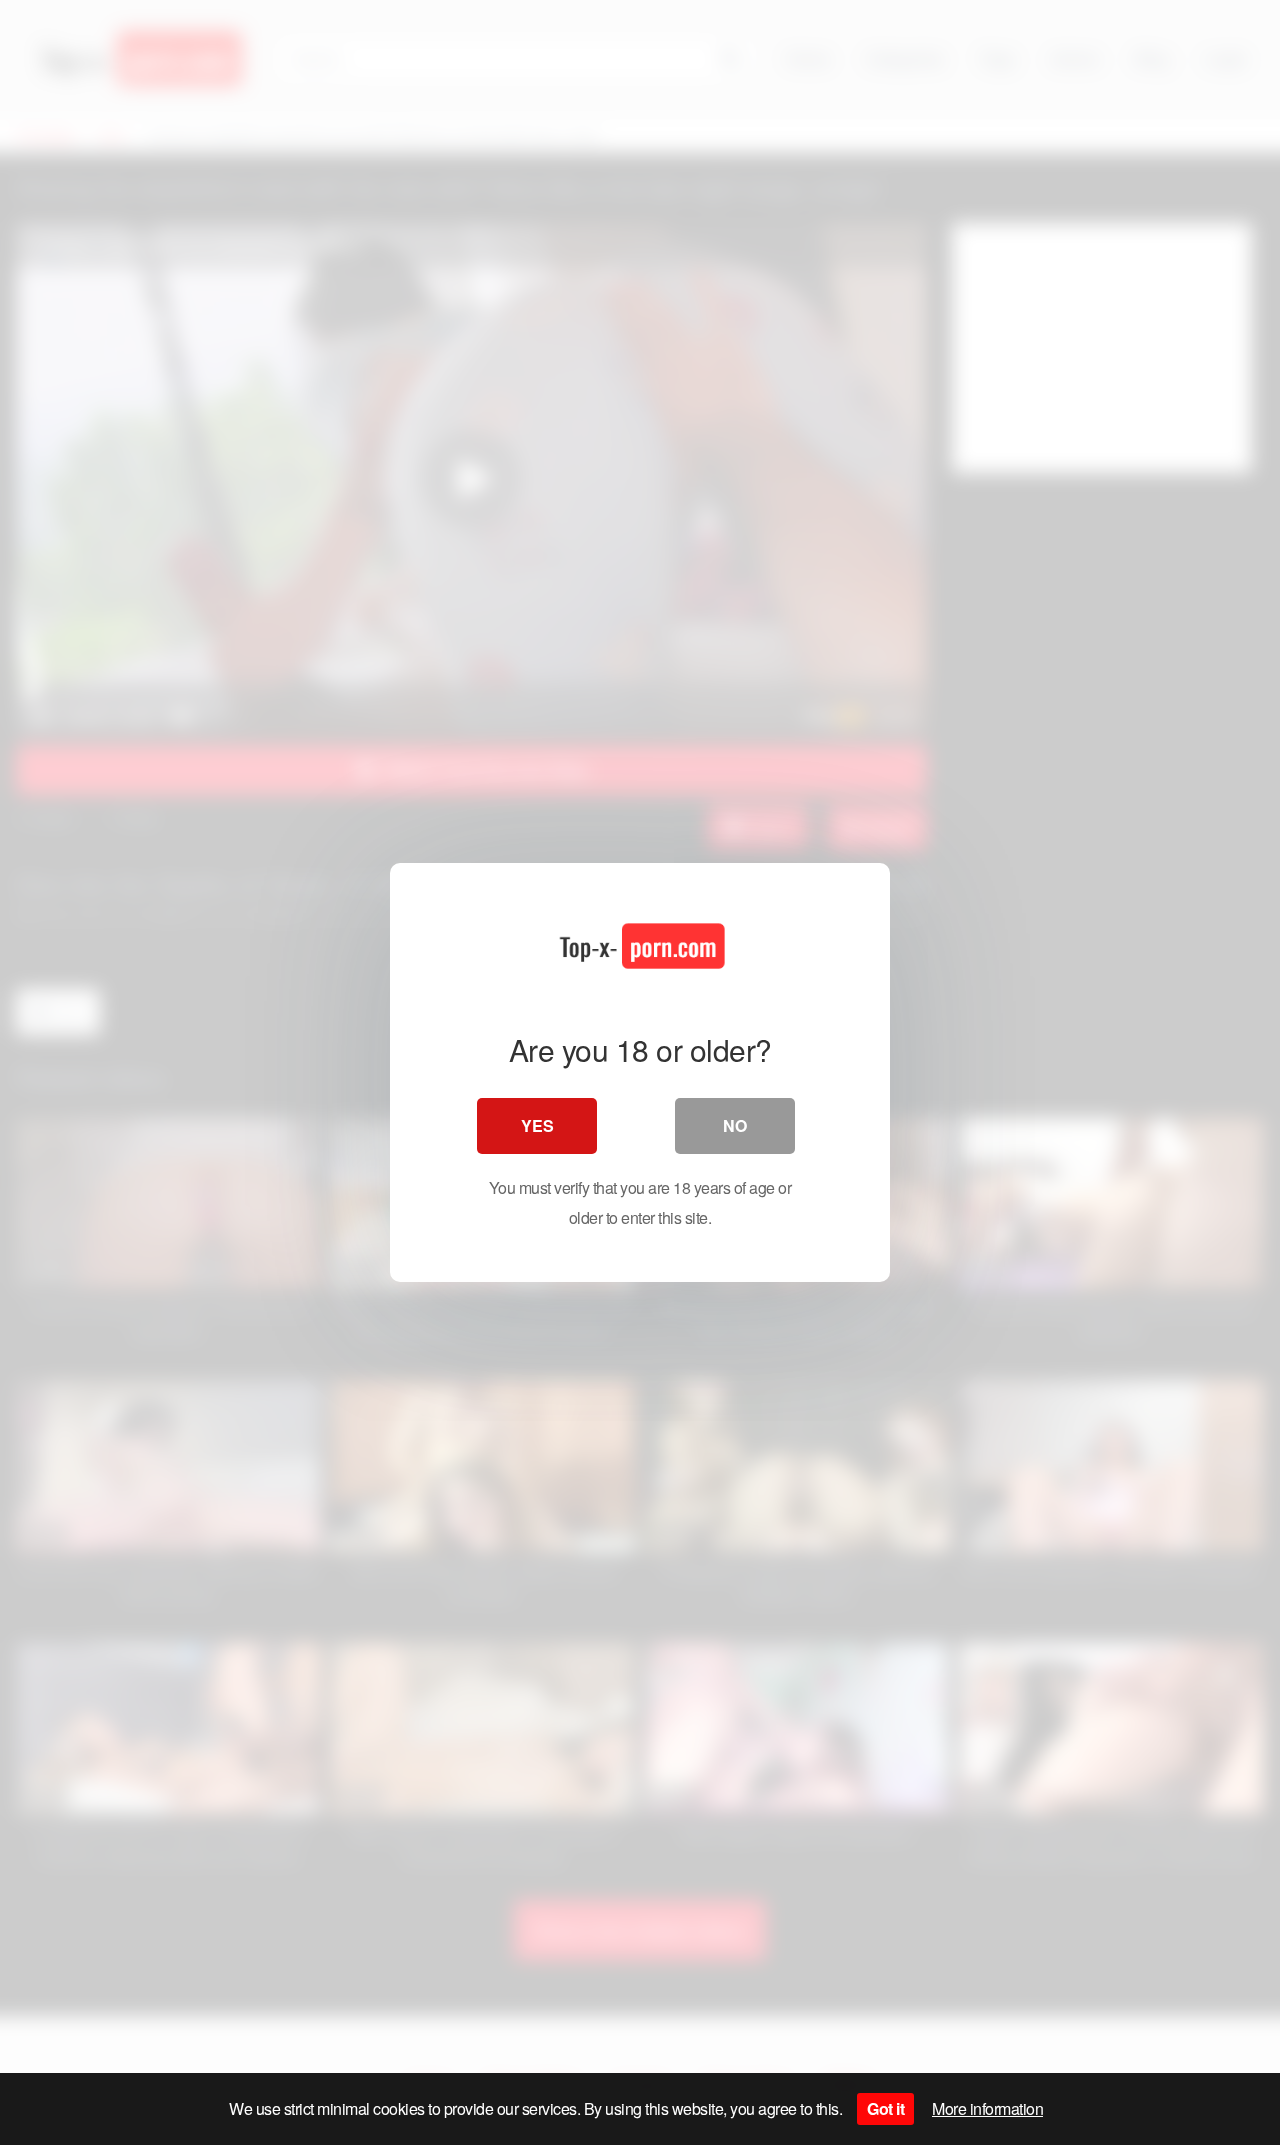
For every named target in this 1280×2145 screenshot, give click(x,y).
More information (987, 2108)
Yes (537, 1125)
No (735, 1125)
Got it (885, 2108)
